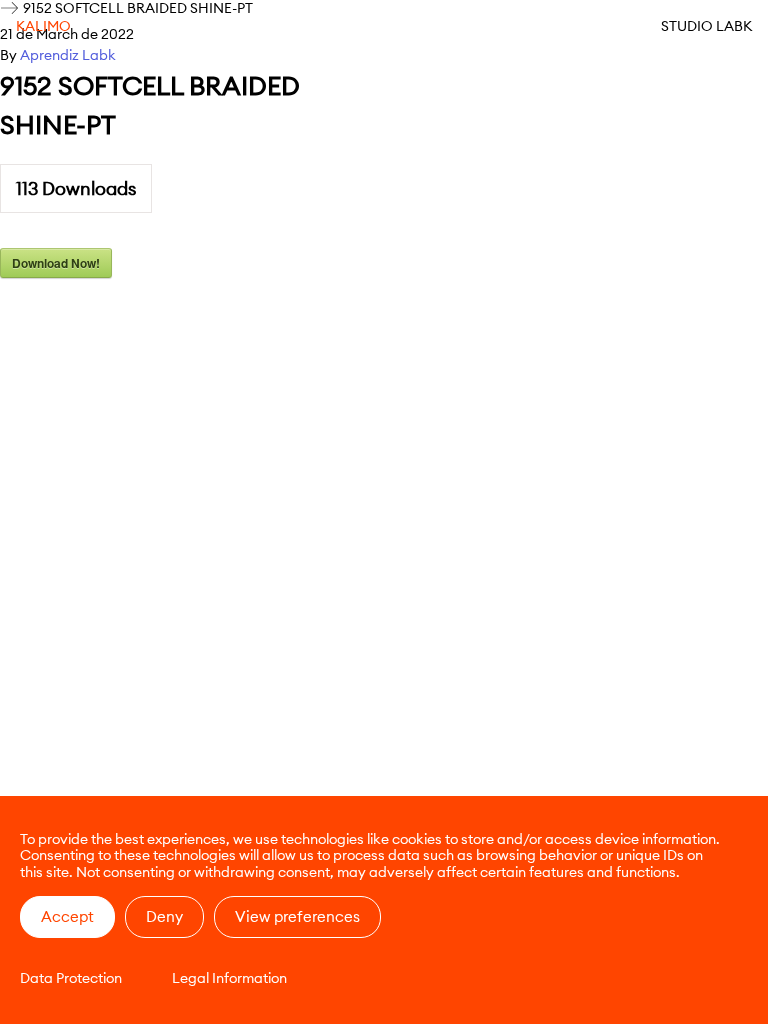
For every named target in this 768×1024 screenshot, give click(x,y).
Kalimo (43, 26)
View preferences (297, 916)
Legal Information (229, 978)
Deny (164, 916)
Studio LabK (706, 26)
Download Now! (56, 263)
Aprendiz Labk (68, 55)
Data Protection (71, 978)
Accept (67, 916)
